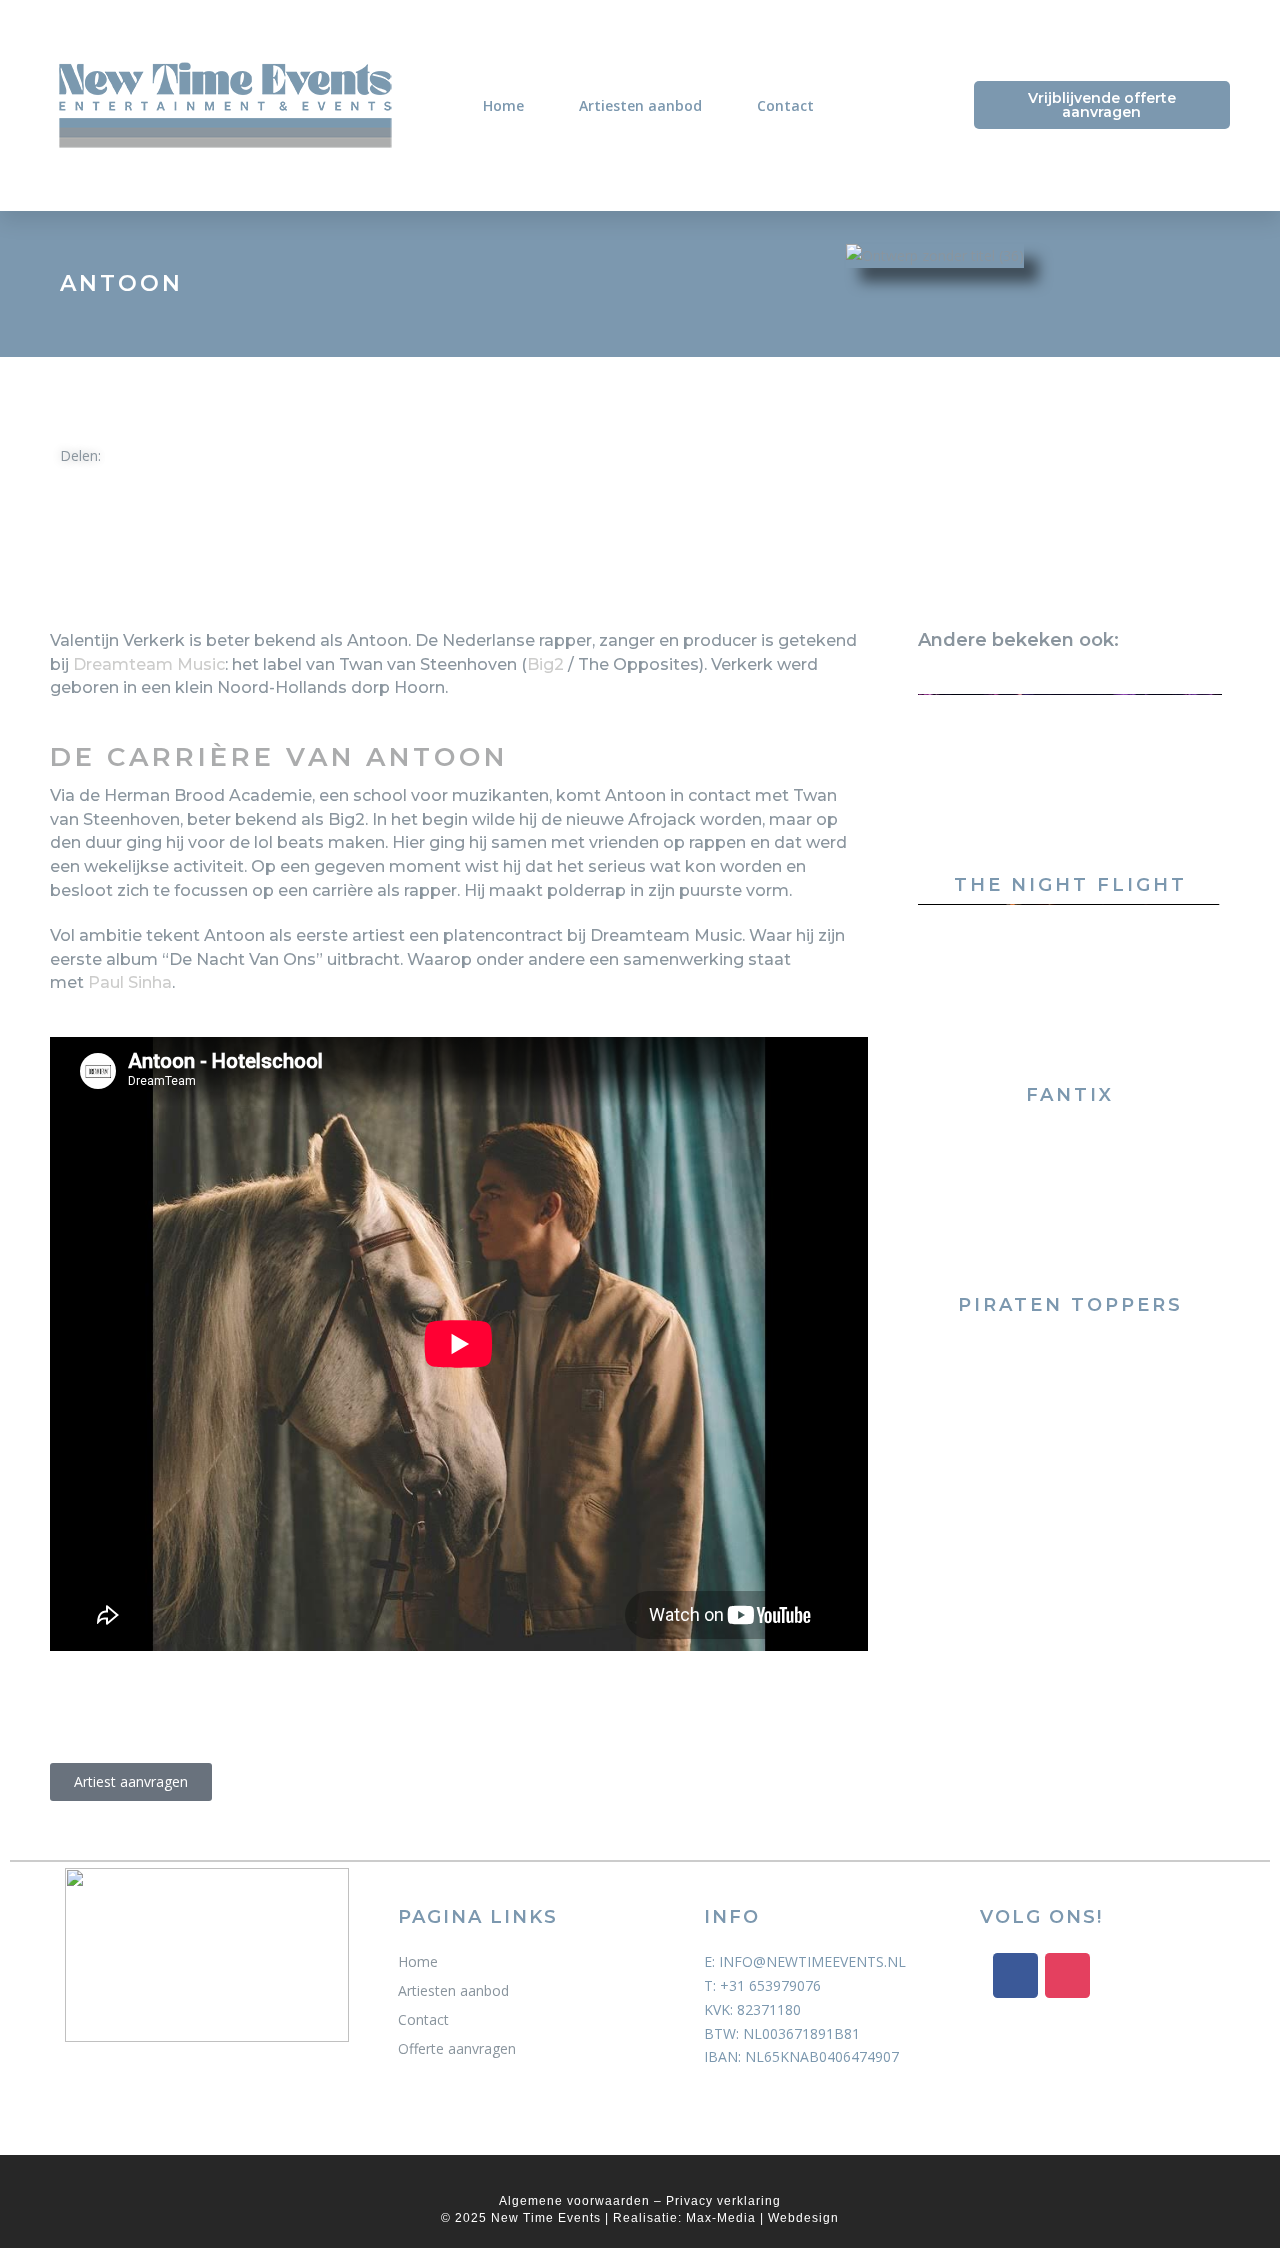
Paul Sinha (130, 982)
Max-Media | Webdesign (762, 2218)
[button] (159, 459)
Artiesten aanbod (640, 105)
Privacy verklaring (723, 2201)
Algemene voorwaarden (574, 2201)
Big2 (545, 664)
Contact (785, 105)
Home (503, 105)
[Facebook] (1015, 1975)
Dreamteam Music (149, 664)
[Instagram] (1067, 1975)
